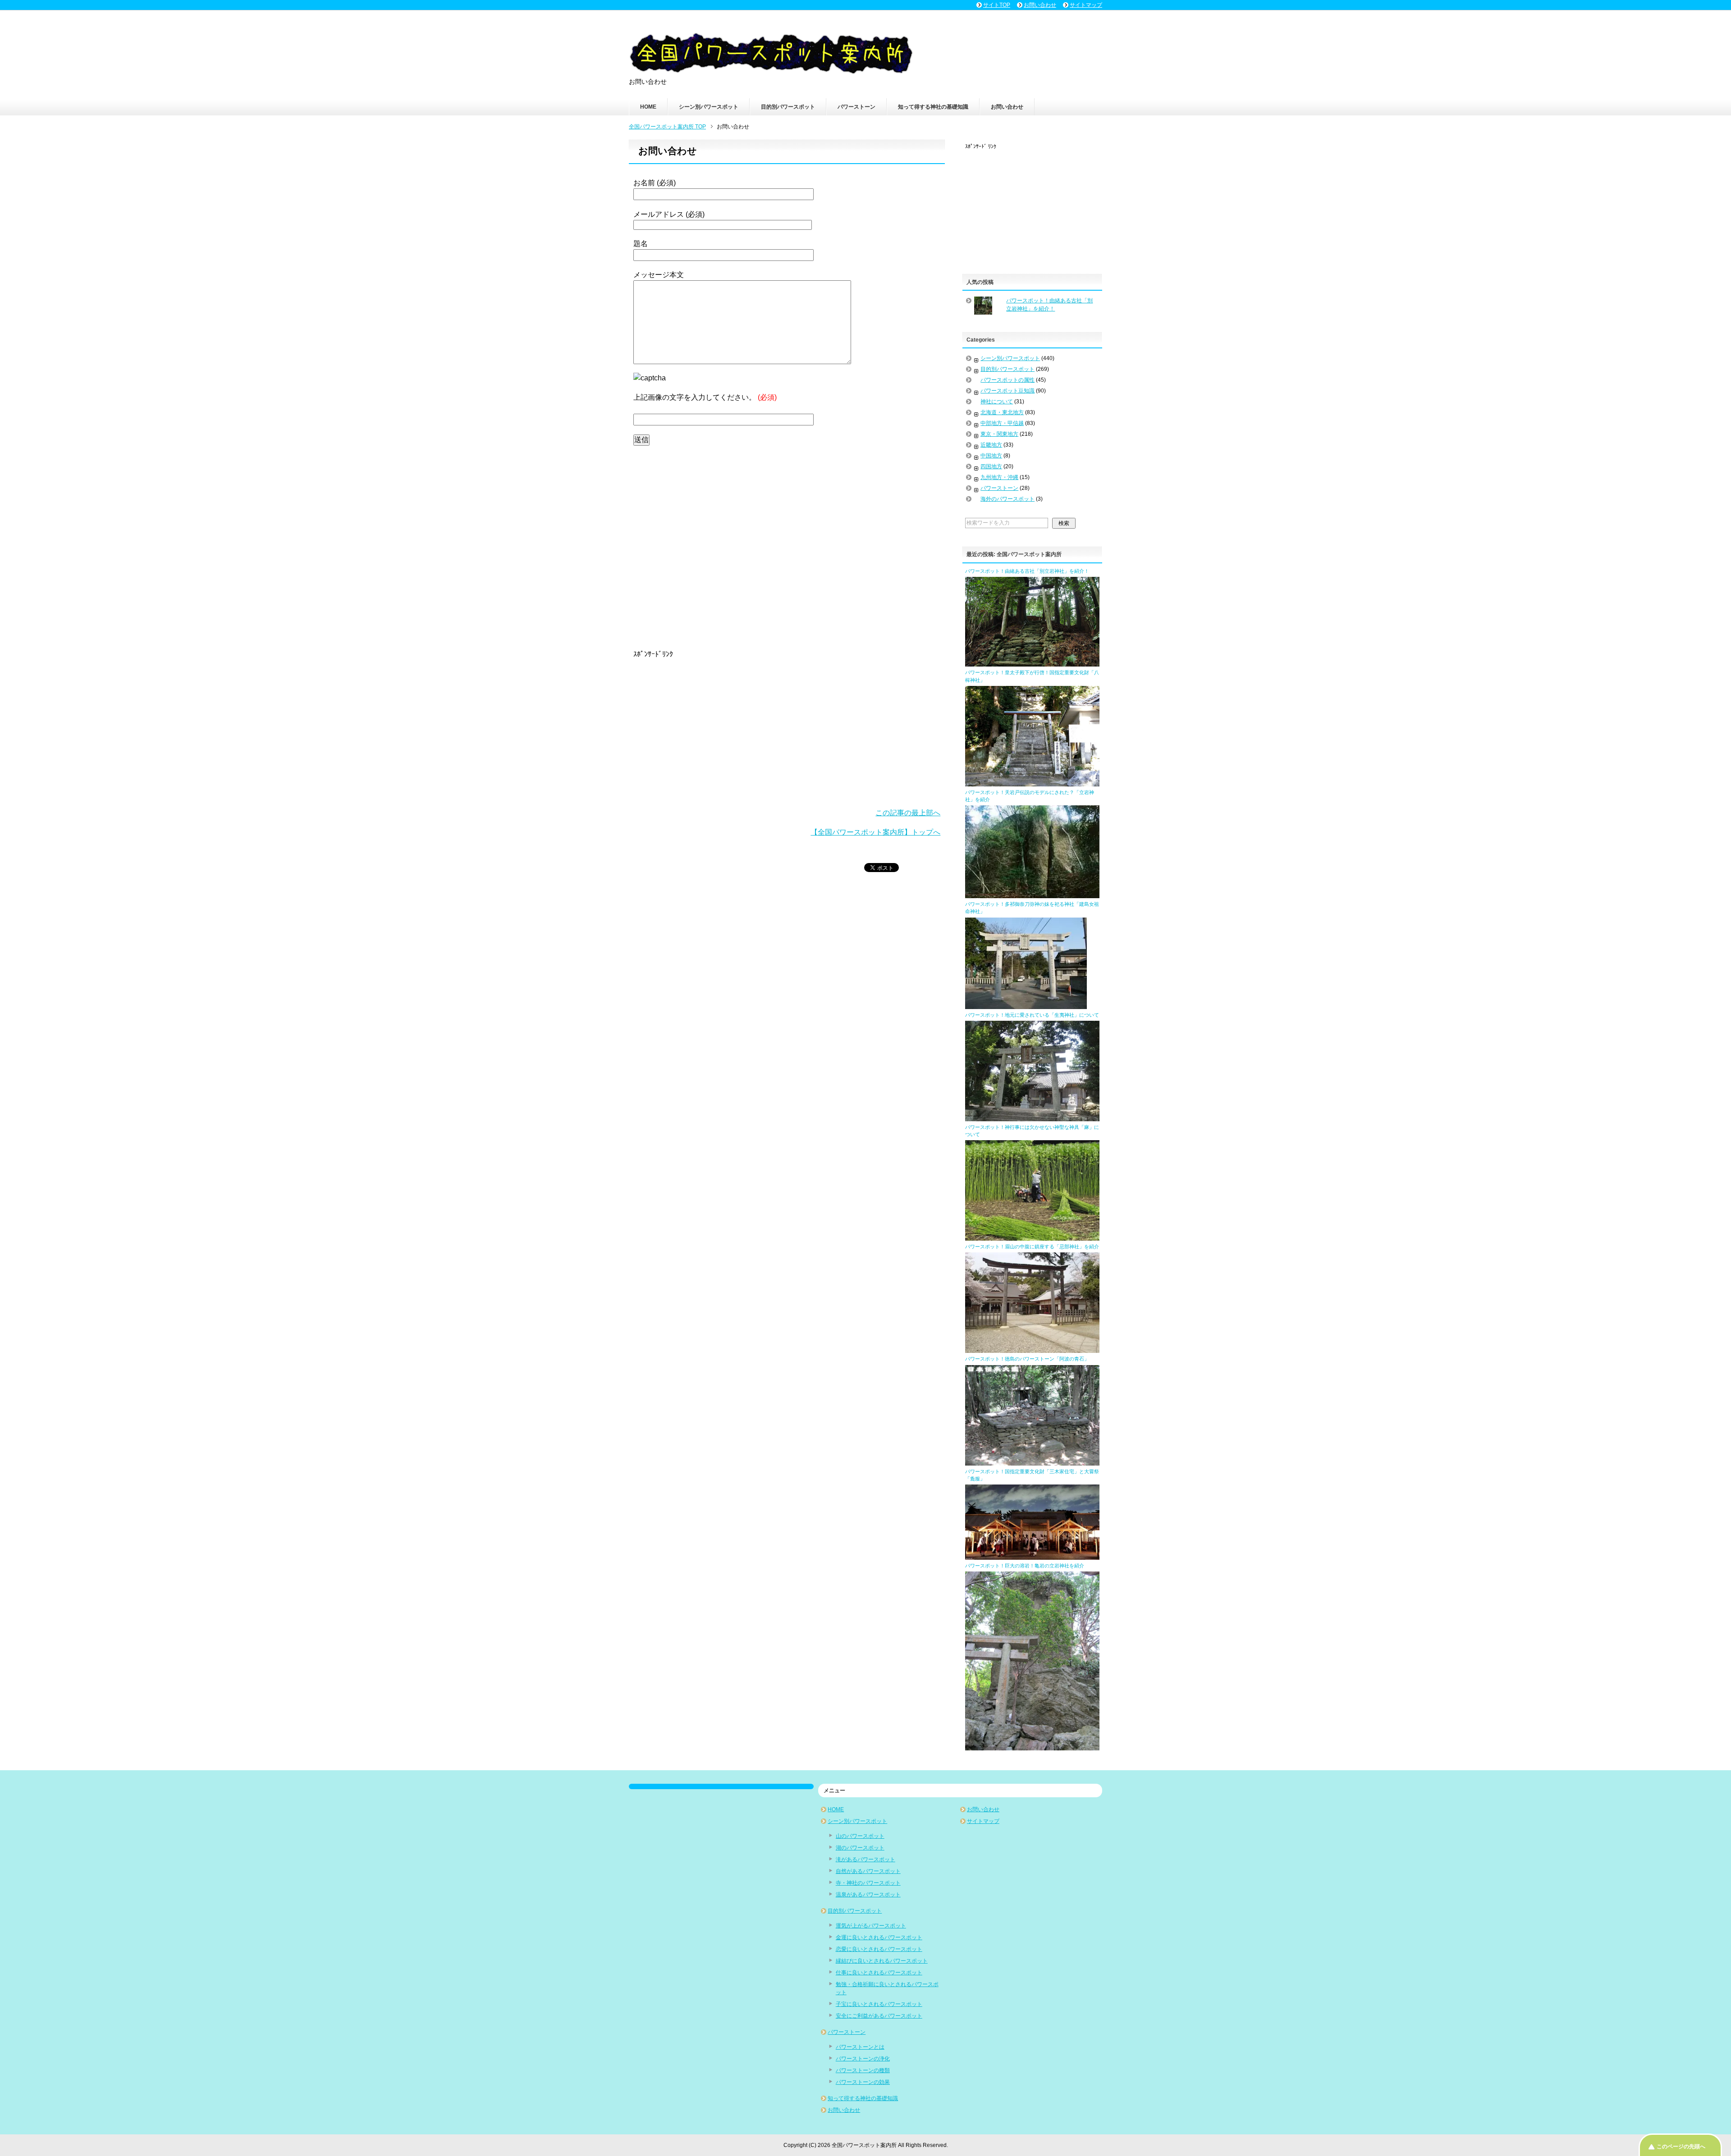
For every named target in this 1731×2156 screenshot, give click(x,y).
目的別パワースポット (788, 107)
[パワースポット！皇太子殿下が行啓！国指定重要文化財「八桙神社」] (1032, 782)
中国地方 (991, 456)
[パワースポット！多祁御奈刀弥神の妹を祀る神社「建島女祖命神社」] (1026, 1005)
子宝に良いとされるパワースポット (879, 2004)
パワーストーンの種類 (863, 2070)
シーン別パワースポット (709, 107)
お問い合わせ (1007, 107)
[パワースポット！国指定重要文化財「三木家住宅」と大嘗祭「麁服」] (1032, 1556)
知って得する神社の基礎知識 (933, 107)
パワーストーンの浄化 (863, 2059)
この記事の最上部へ (908, 813)
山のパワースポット (860, 1836)
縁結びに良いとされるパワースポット (882, 1961)
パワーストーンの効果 (863, 2082)
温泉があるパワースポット (868, 1895)
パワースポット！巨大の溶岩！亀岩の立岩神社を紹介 (1025, 1566)
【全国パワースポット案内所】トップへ (875, 832)
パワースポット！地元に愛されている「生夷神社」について (1032, 1015)
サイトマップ (983, 1821)
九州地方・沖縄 (999, 477)
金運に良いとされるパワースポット (879, 1937)
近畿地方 (991, 445)
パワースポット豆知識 (1007, 391)
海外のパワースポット (1007, 499)
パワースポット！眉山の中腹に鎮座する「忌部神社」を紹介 (1032, 1247)
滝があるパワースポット (865, 1859)
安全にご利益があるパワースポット (879, 2016)
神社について (997, 402)
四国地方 (991, 466)
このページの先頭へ (1681, 2147)
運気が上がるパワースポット (871, 1926)
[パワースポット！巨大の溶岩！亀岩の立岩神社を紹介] (1032, 1746)
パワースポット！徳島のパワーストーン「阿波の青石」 (1027, 1359)
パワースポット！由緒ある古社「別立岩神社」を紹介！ (1027, 571)
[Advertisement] (787, 546)
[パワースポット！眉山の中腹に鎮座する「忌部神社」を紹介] (1032, 1349)
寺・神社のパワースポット (868, 1883)
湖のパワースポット (860, 1848)
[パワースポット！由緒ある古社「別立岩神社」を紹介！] (1032, 662)
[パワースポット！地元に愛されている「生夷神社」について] (1032, 1117)
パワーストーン (856, 107)
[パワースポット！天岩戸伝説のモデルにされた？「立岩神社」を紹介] (1032, 894)
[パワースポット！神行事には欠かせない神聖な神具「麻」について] (1032, 1237)
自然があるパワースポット (868, 1871)
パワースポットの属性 (1007, 380)
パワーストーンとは (860, 2047)
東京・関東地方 (999, 434)
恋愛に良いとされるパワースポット (879, 1949)
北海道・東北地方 (1002, 412)
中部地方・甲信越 (1002, 423)
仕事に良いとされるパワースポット (879, 1973)
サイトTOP (997, 5)
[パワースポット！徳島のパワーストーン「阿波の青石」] (1032, 1462)
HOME (648, 107)
